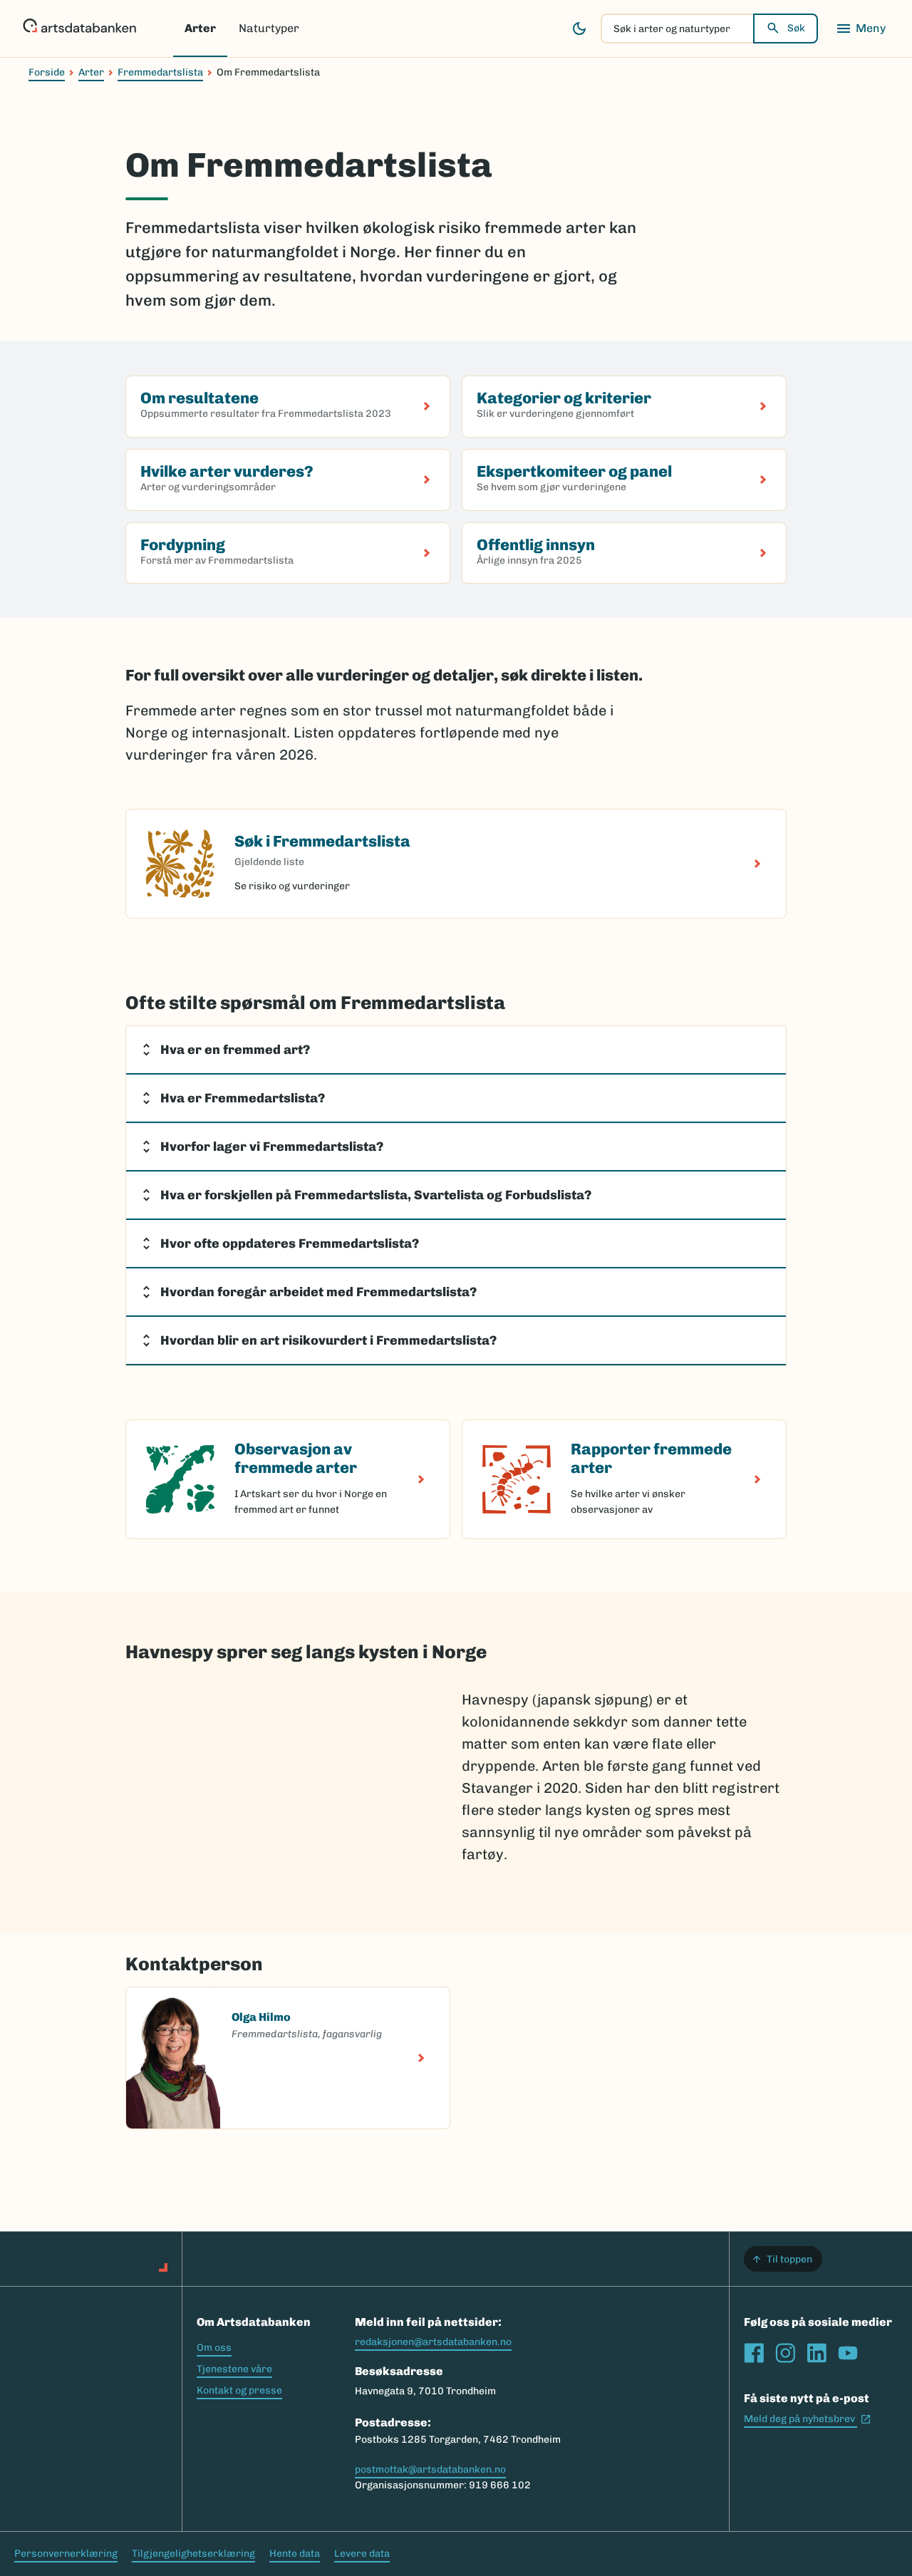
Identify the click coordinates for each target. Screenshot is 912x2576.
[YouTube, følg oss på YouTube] (848, 2353)
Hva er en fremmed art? (235, 1050)
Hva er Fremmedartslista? (243, 1098)
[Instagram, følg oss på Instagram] (785, 2353)
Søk (796, 28)
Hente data (295, 2554)
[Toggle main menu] (861, 29)
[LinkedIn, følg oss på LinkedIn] (817, 2353)
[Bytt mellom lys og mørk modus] (579, 29)
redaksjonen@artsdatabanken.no (433, 2342)
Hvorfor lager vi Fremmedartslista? (272, 1147)
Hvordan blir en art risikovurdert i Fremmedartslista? (328, 1340)
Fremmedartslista (160, 72)
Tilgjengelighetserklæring (193, 2554)
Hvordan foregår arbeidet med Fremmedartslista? (318, 1292)
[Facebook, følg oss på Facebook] (754, 2353)
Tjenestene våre (234, 2369)
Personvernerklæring (66, 2554)
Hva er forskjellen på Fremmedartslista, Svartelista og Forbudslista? (376, 1195)
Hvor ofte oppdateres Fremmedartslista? (290, 1243)
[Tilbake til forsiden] (79, 29)
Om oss (214, 2348)
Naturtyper (269, 28)
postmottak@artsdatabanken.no (430, 2469)
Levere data (362, 2554)
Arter (200, 28)
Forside (47, 72)
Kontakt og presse (239, 2390)
